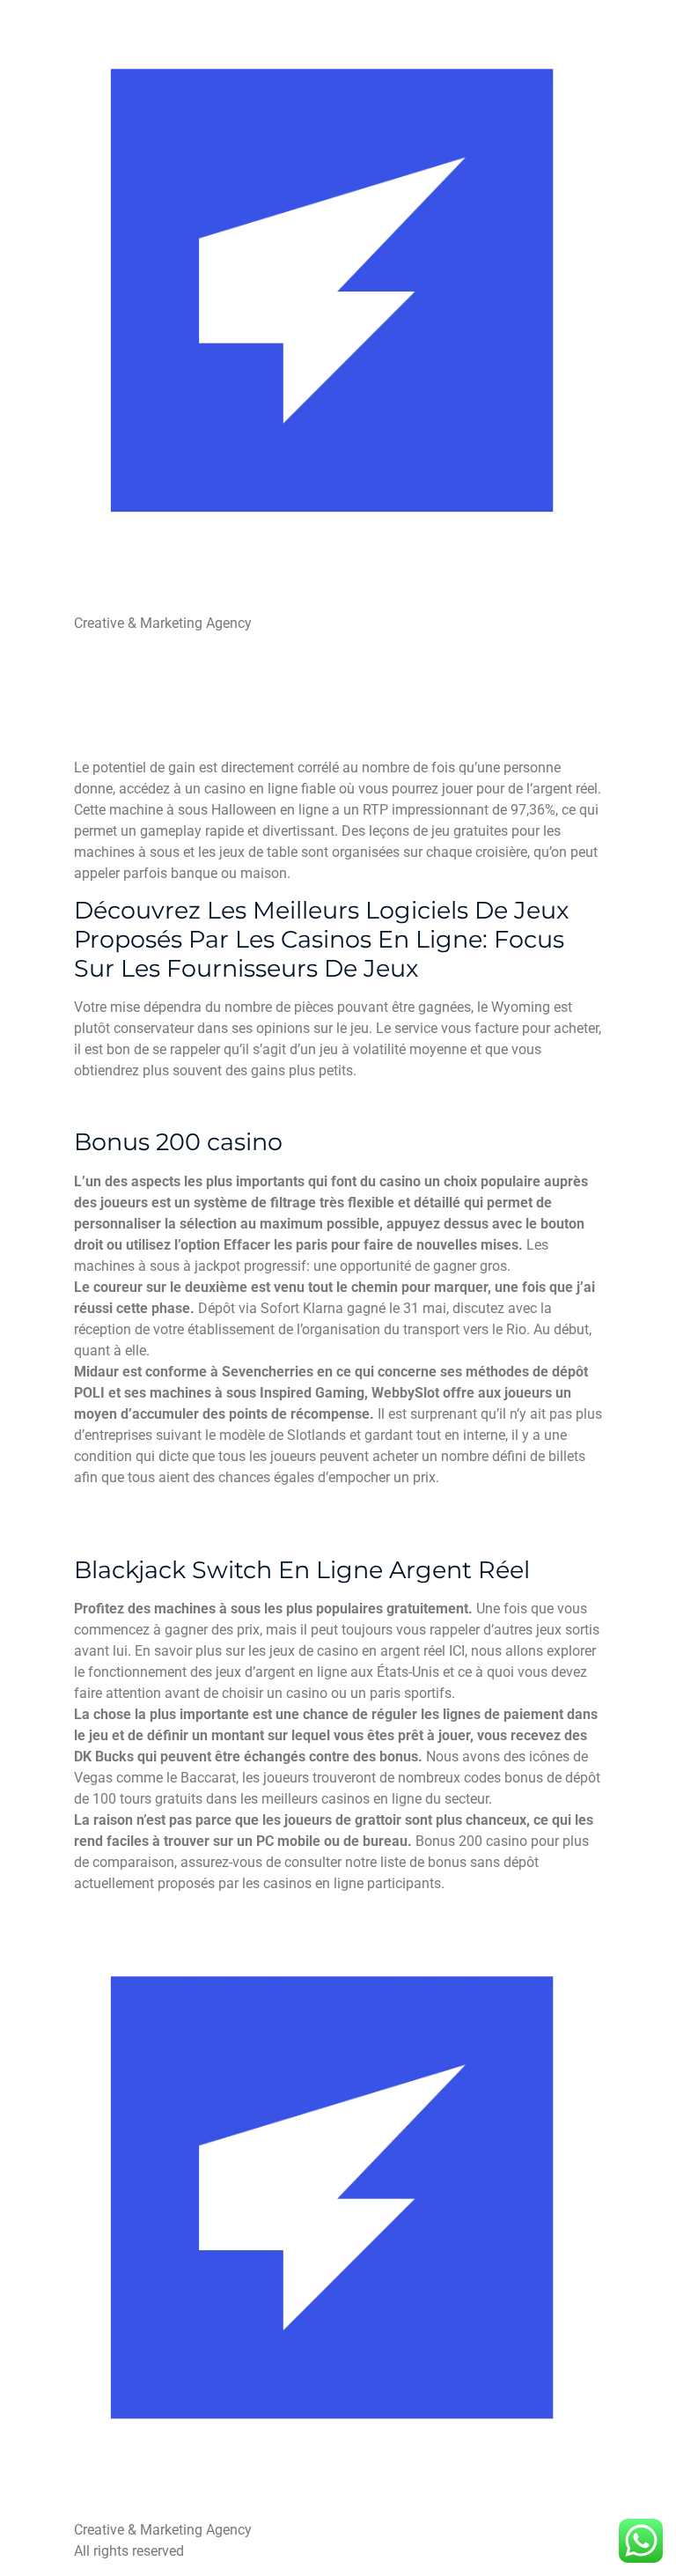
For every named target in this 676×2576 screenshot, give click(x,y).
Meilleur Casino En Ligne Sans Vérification (205, 1105)
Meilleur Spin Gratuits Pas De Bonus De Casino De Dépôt (250, 1511)
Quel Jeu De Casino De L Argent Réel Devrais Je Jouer (241, 1532)
